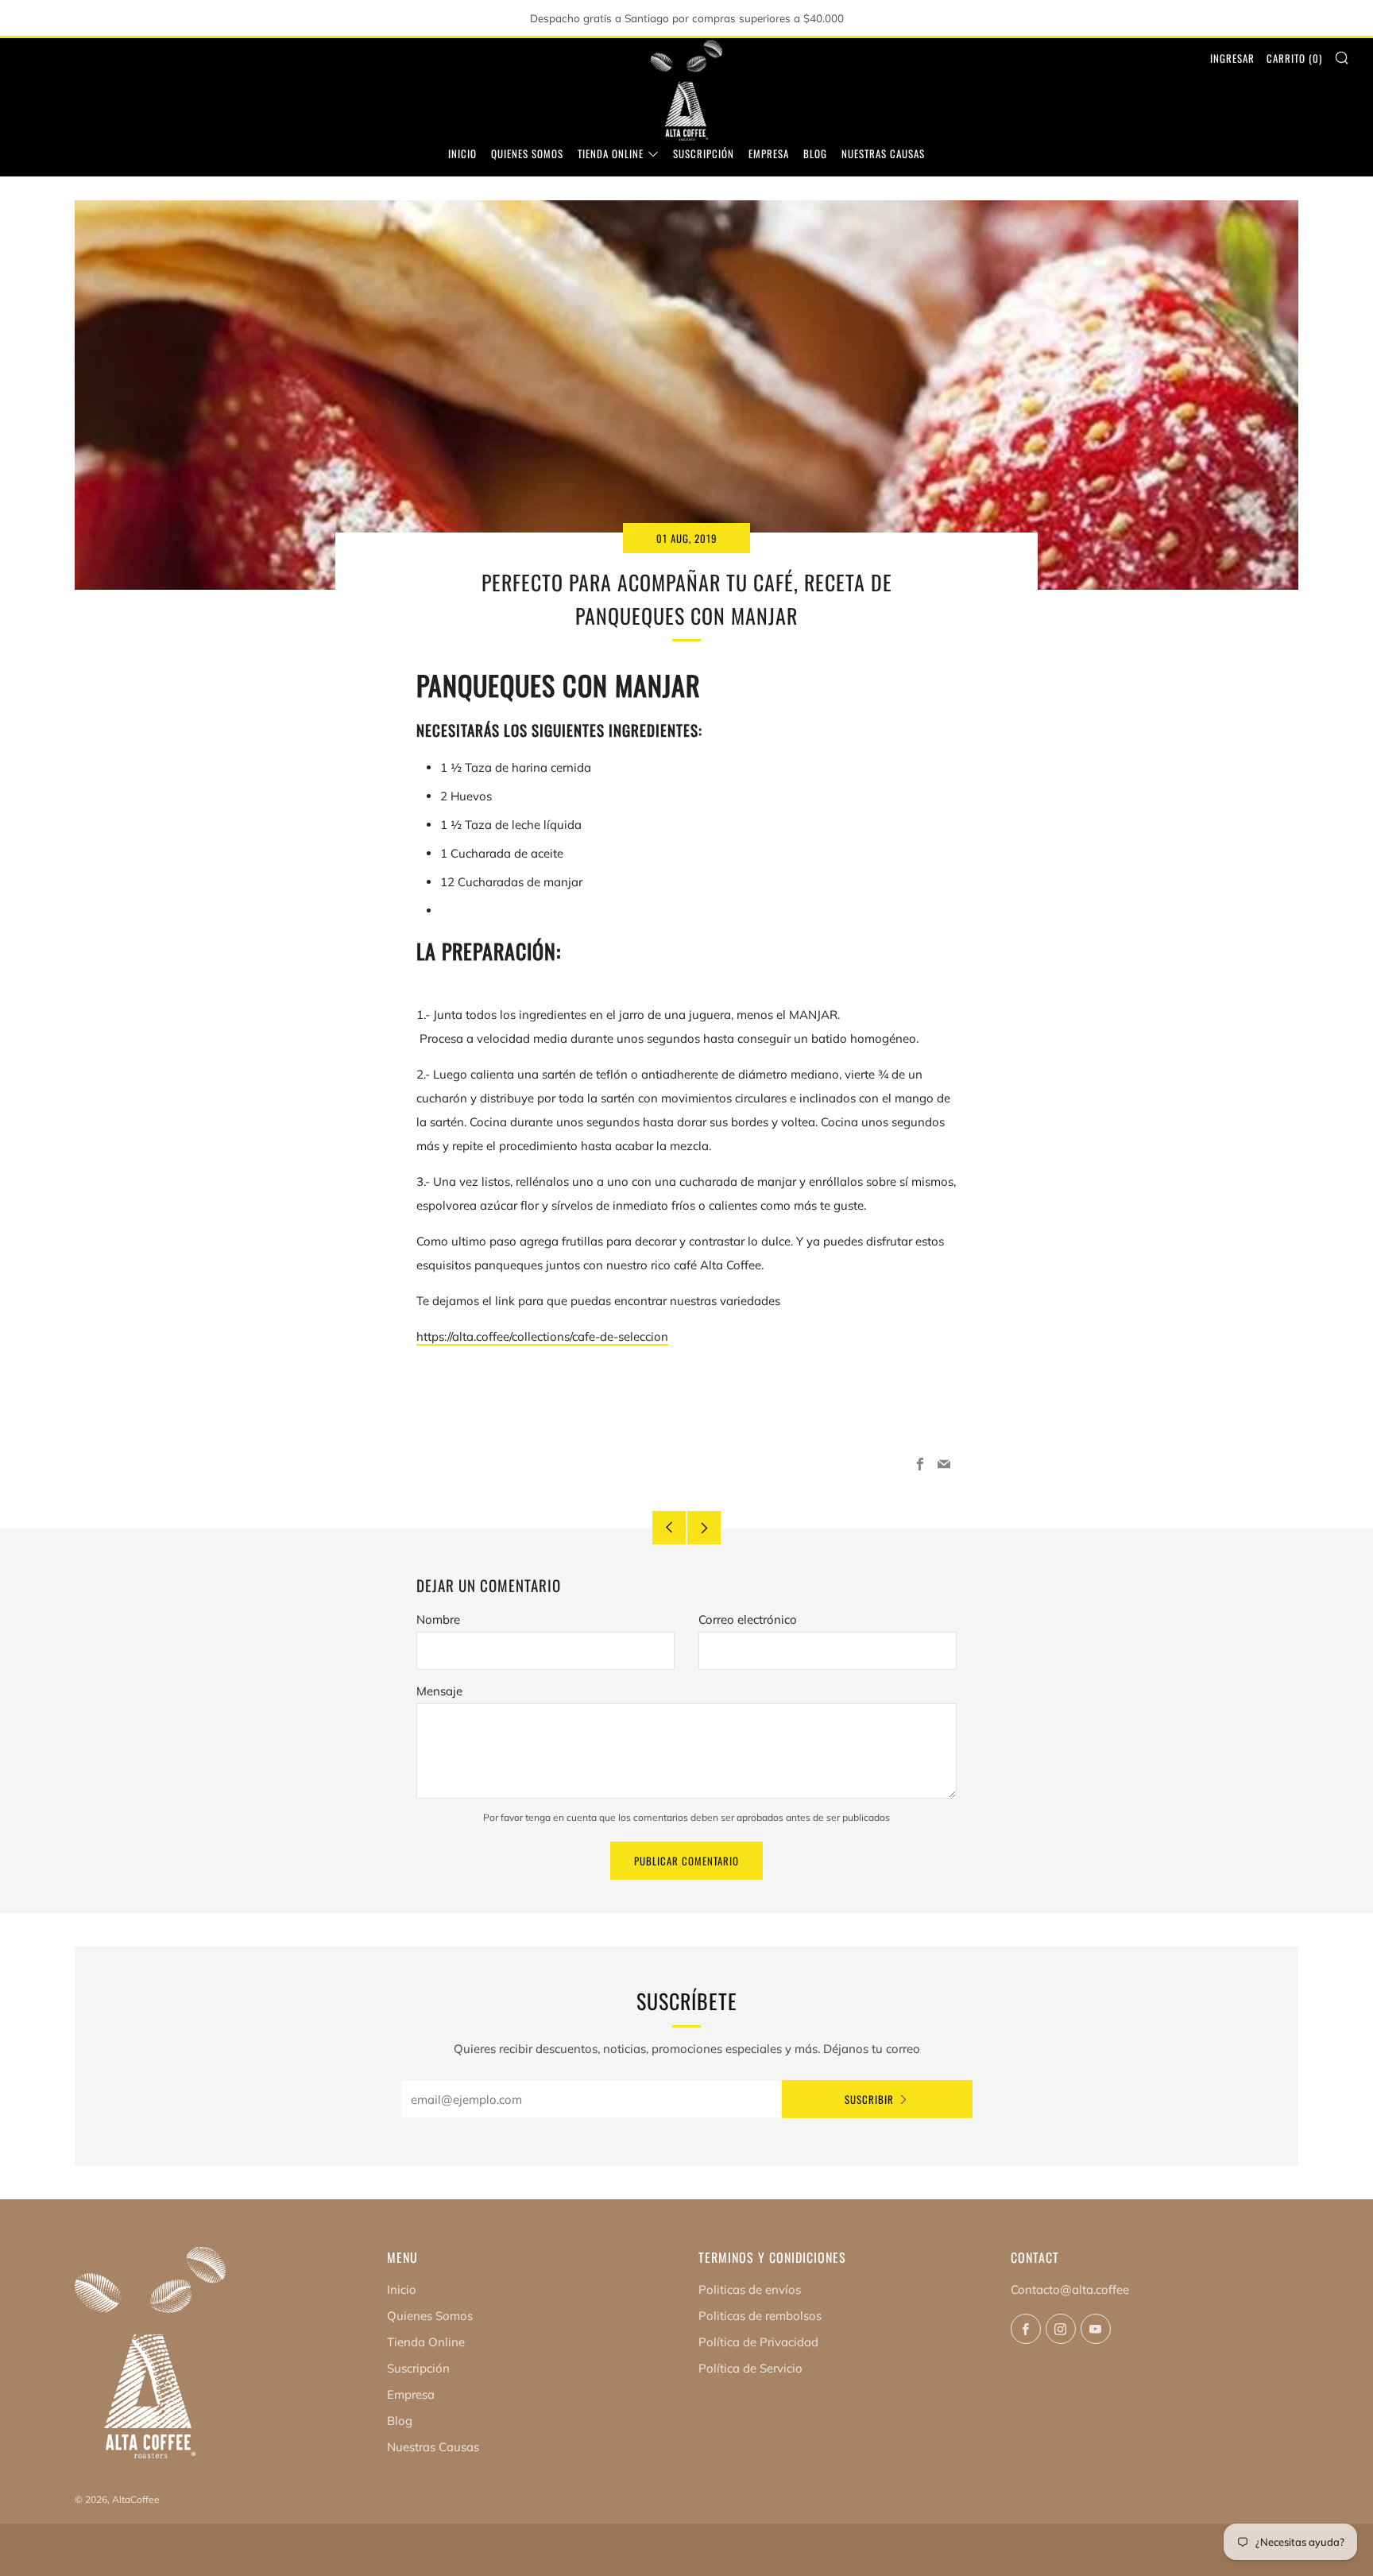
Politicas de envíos (750, 2289)
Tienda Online (611, 153)
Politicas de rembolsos (760, 2316)
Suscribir (869, 2099)
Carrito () (1294, 58)
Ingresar (1232, 58)
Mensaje (439, 1691)
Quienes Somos (527, 153)
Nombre (438, 1619)
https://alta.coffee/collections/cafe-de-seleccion (542, 1336)
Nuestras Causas (883, 153)
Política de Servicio (750, 2368)
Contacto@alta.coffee (1070, 2289)
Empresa (769, 153)
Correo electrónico (748, 1619)
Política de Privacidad (758, 2342)
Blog (815, 153)
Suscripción (704, 153)
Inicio (462, 153)
